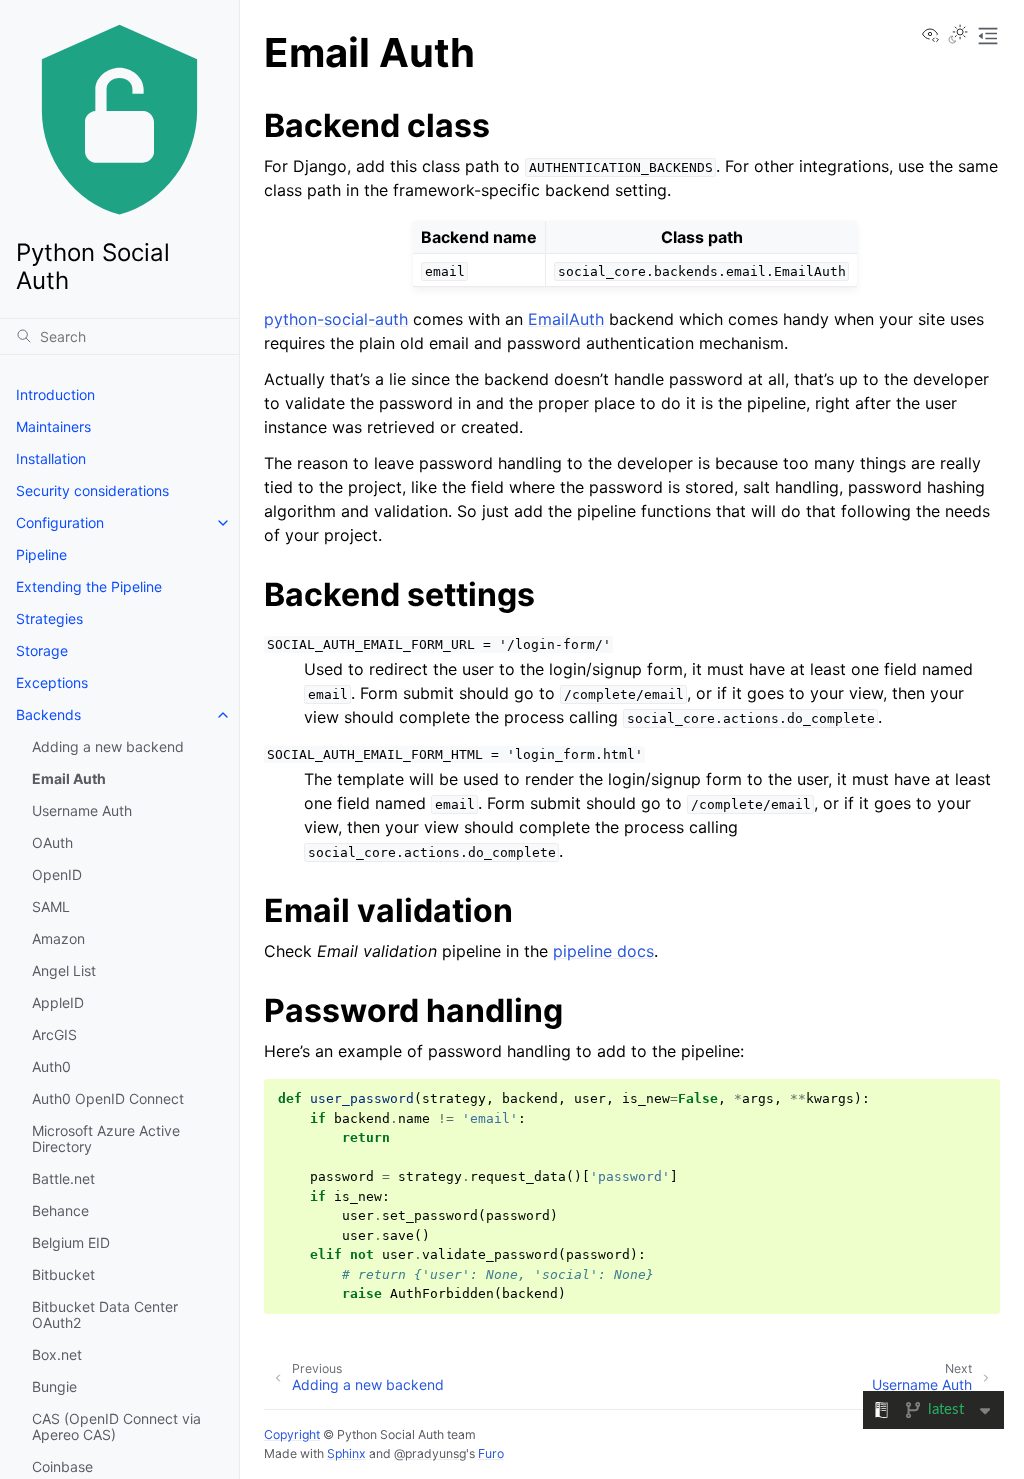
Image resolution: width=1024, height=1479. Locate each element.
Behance (60, 1210)
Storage (42, 650)
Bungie (54, 1386)
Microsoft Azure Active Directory (106, 1138)
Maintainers (53, 426)
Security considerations (92, 490)
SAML (51, 906)
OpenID (57, 874)
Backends (48, 714)
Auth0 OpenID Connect (108, 1098)
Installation (51, 458)
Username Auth (82, 810)
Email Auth (69, 778)
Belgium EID (71, 1242)
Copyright (292, 1434)
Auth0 (51, 1066)
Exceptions (52, 682)
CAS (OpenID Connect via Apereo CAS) (116, 1426)
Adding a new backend (108, 746)
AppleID (58, 1002)
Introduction (55, 394)
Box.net (57, 1354)
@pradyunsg (430, 1453)
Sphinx (346, 1453)
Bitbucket (63, 1274)
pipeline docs (603, 951)
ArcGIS (54, 1034)
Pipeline (41, 554)
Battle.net (63, 1178)
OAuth (52, 842)
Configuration (60, 522)
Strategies (49, 618)
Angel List (64, 970)
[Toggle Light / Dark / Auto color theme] (958, 36)
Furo (491, 1453)
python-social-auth (336, 319)
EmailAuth (566, 319)
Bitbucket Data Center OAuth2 (105, 1314)
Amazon (58, 938)
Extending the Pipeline (89, 586)
